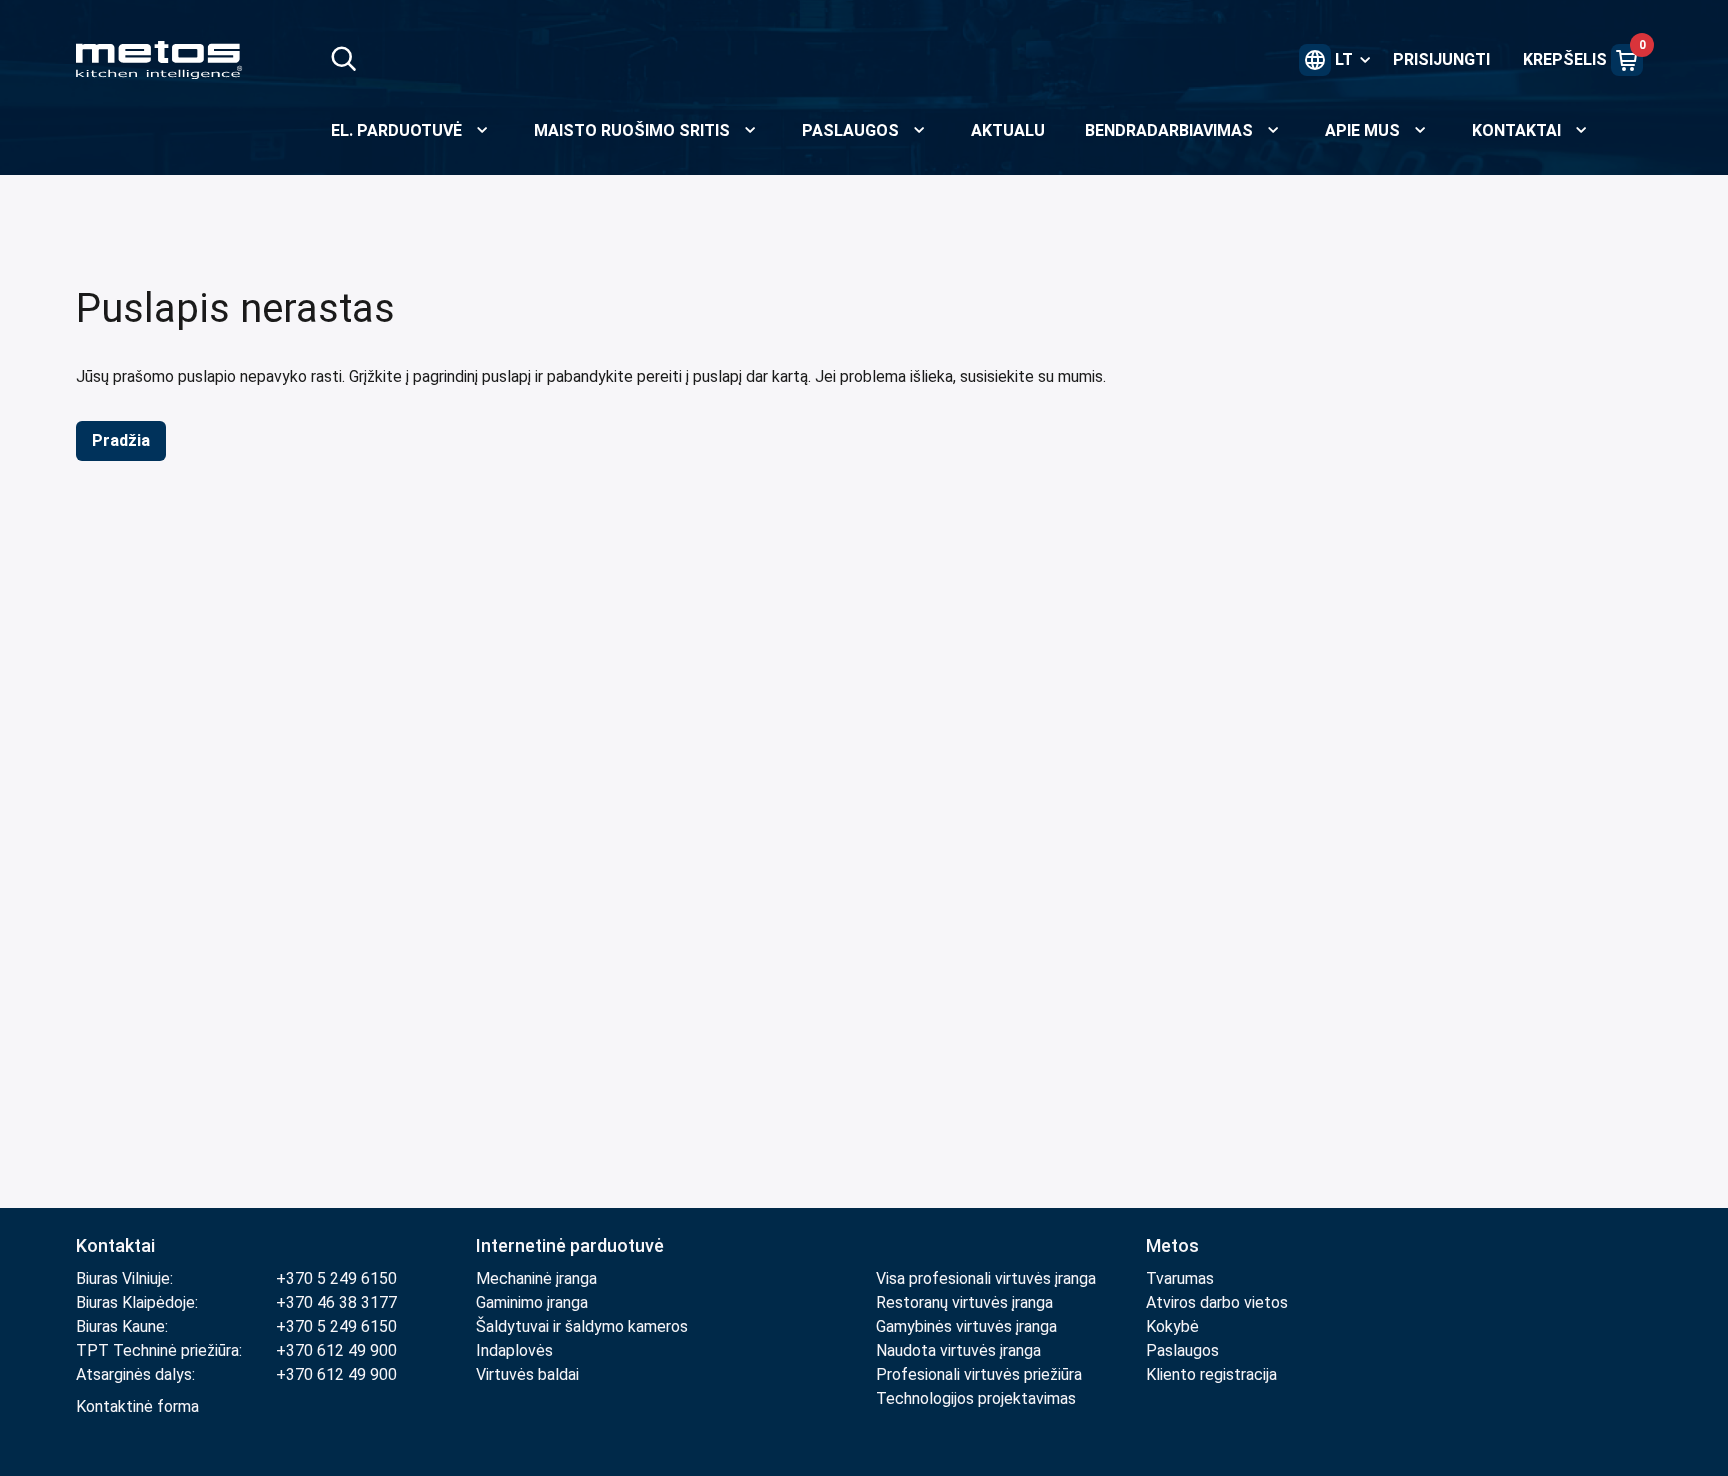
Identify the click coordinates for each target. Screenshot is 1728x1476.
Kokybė (1172, 1326)
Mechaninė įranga (536, 1278)
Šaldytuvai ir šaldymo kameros (582, 1326)
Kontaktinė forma (137, 1406)
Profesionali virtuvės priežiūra (979, 1374)
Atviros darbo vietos (1217, 1302)
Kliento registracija (1211, 1374)
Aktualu (1008, 130)
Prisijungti (1441, 59)
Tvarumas (1180, 1278)
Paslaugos (1182, 1350)
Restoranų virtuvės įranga (966, 1302)
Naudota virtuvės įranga (958, 1350)
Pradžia (121, 440)
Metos (1172, 1245)
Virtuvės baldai (527, 1374)
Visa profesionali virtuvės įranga (986, 1278)
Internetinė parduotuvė (570, 1245)
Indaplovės (514, 1350)
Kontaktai (115, 1245)
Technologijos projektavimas (976, 1398)
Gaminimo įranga (532, 1302)
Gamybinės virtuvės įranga (966, 1326)
